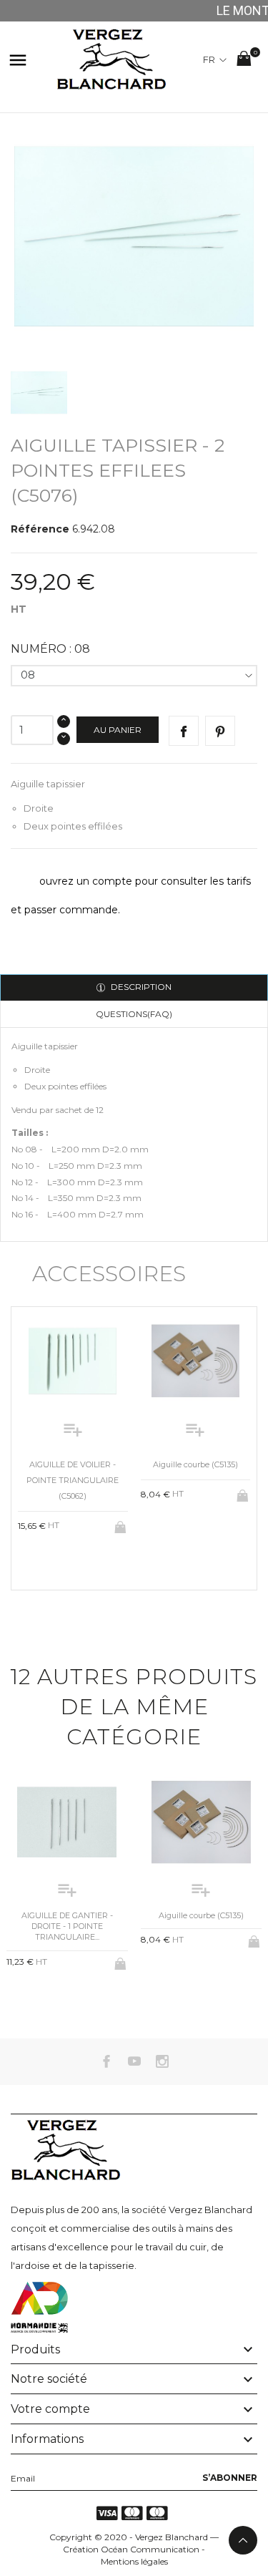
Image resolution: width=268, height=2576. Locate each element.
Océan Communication (150, 2549)
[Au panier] (121, 1525)
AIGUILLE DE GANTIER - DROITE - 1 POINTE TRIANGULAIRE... (67, 1926)
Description (140, 987)
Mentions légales (134, 2561)
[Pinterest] (220, 731)
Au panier (118, 730)
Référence (40, 529)
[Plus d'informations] (85, 1562)
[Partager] (184, 731)
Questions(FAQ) (134, 1014)
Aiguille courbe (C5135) (195, 1464)
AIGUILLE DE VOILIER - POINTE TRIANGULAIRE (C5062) (73, 1480)
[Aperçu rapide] (61, 1561)
